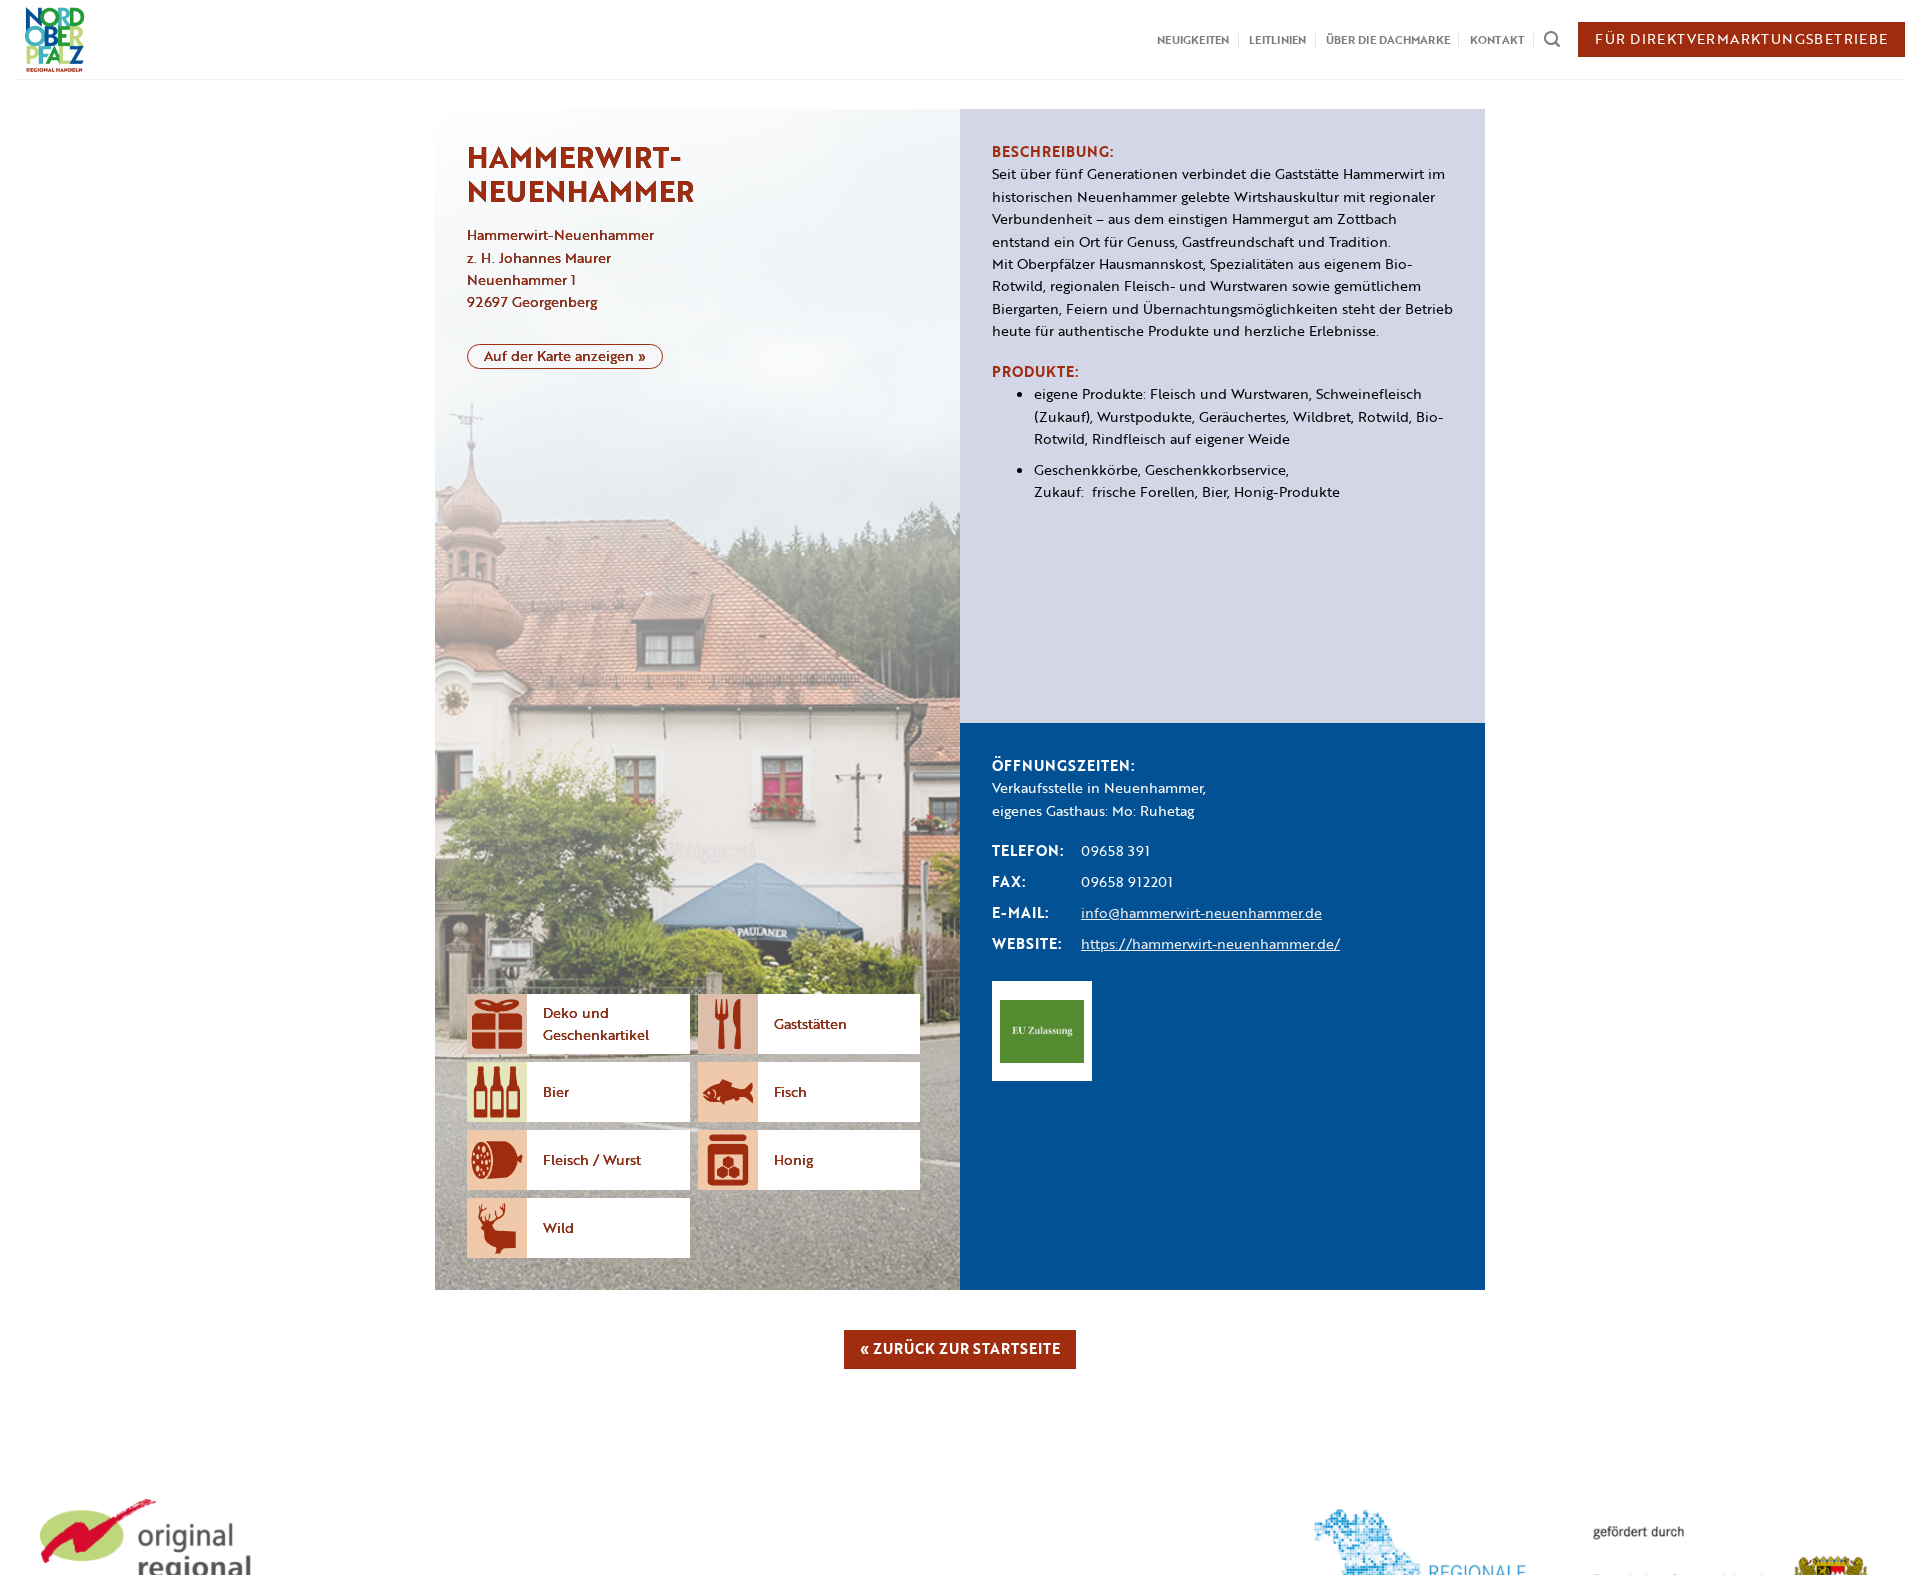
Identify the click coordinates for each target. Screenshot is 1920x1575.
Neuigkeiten (1193, 39)
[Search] (1552, 39)
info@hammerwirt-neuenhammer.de (1201, 912)
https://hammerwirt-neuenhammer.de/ (1210, 943)
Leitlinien (1277, 39)
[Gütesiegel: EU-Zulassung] (1042, 1031)
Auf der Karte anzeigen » (565, 355)
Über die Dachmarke (1388, 39)
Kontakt (1497, 39)
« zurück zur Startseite (960, 1348)
